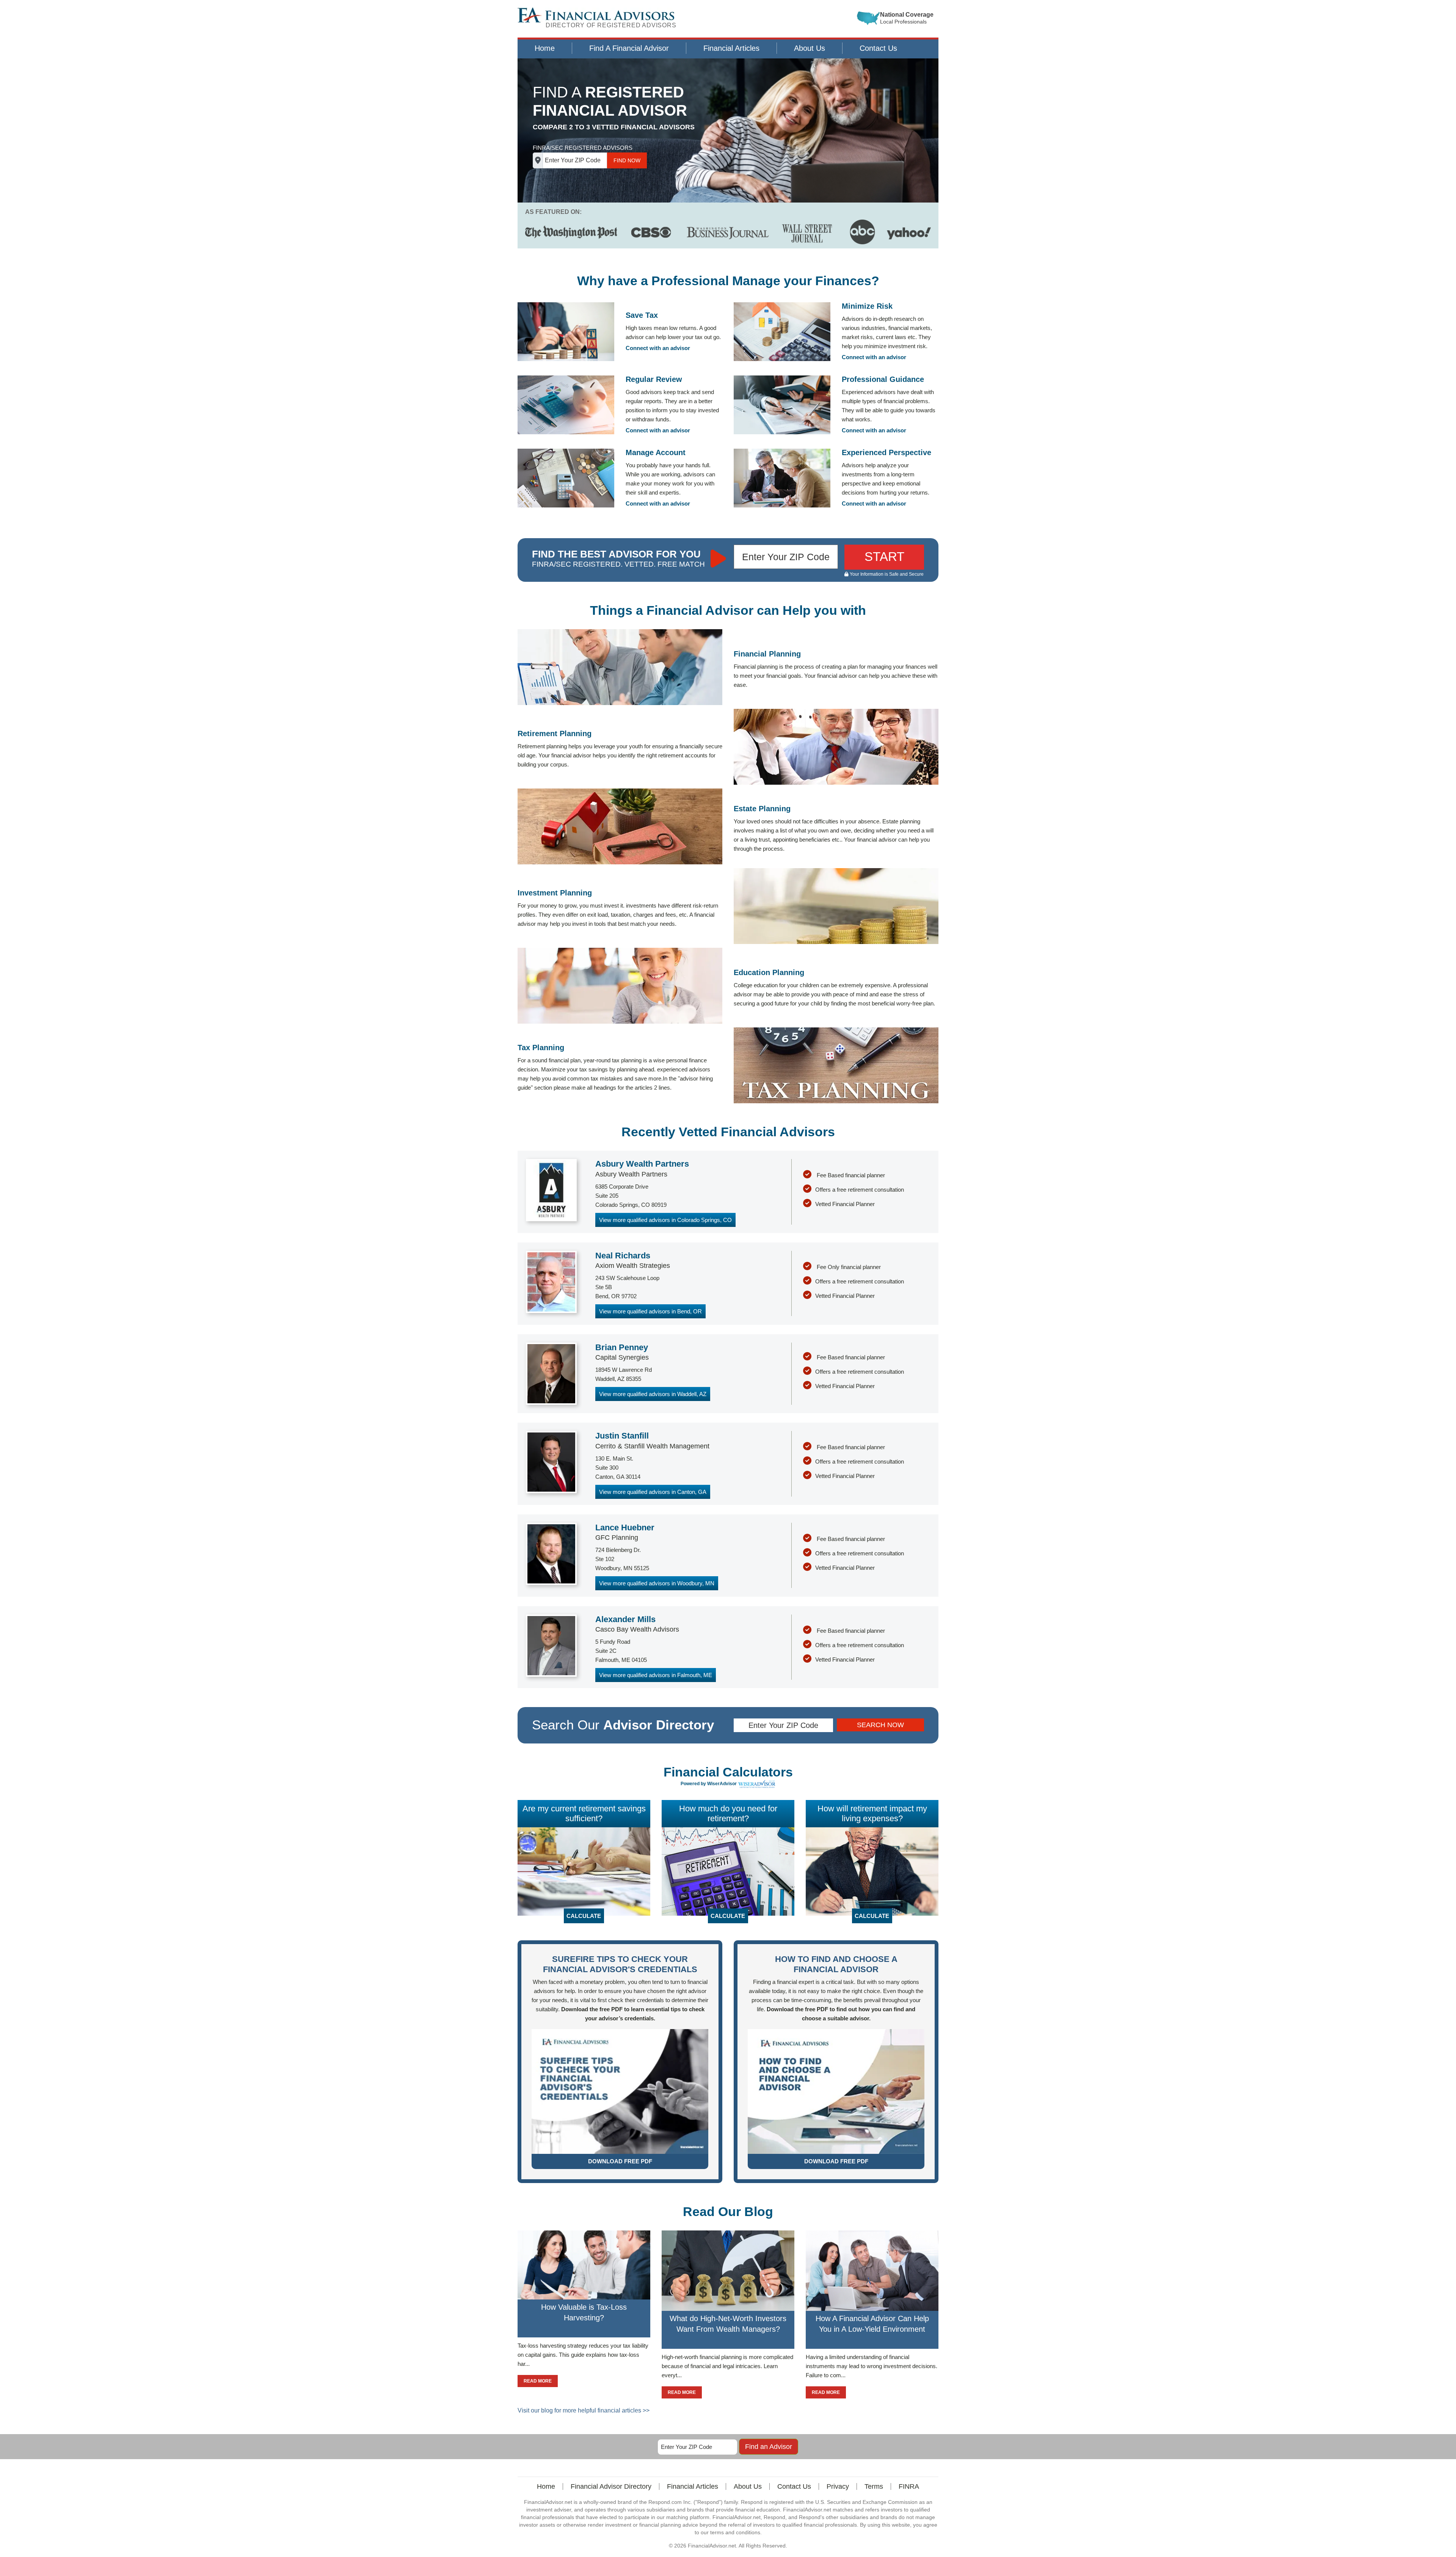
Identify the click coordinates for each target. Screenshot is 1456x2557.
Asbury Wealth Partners (642, 1164)
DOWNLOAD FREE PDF (620, 2161)
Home (545, 48)
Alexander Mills (625, 1619)
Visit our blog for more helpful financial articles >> (584, 2410)
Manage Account (656, 452)
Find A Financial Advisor (629, 48)
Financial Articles (731, 48)
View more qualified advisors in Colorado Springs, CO (665, 1220)
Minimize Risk (867, 306)
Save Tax (642, 315)
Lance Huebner (625, 1527)
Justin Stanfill (622, 1436)
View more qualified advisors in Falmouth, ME (656, 1675)
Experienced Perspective (886, 452)
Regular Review (654, 379)
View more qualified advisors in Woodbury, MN (657, 1583)
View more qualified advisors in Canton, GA (653, 1492)
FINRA (909, 2486)
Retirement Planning (555, 733)
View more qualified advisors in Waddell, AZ (653, 1394)
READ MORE (538, 2381)
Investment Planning (555, 893)
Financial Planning (767, 654)
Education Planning (769, 972)
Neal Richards (623, 1256)
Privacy (838, 2486)
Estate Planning (762, 809)
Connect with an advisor (658, 348)
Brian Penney (622, 1347)
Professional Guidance (883, 379)
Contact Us (878, 48)
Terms (874, 2486)
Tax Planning (541, 1048)
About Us (810, 48)
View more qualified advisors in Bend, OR (650, 1311)
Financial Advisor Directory (611, 2486)
